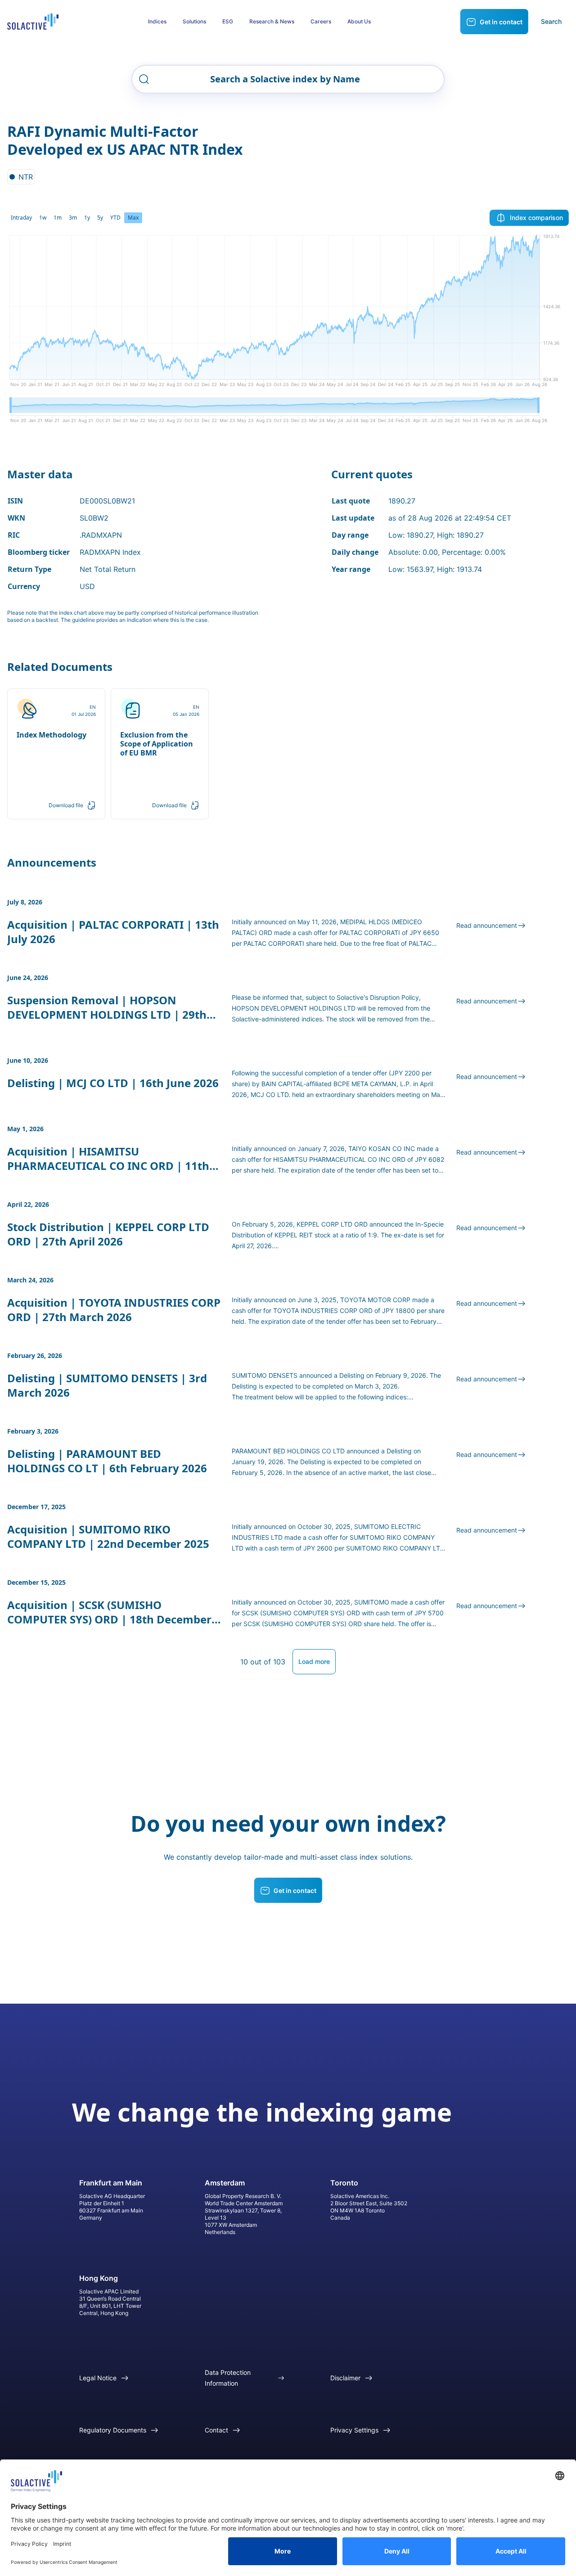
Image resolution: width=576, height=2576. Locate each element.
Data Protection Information (228, 2378)
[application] (288, 314)
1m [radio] (58, 218)
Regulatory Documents (113, 2430)
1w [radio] (43, 218)
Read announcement (487, 925)
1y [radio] (87, 218)
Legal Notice (98, 2378)
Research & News (272, 21)
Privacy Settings (354, 2430)
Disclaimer (345, 2378)
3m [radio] (73, 218)
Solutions (194, 21)
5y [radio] (100, 218)
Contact (216, 2430)
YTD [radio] (115, 218)
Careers (321, 21)
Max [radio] (133, 218)
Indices (157, 21)
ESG (228, 21)
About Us (359, 21)
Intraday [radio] (21, 218)
